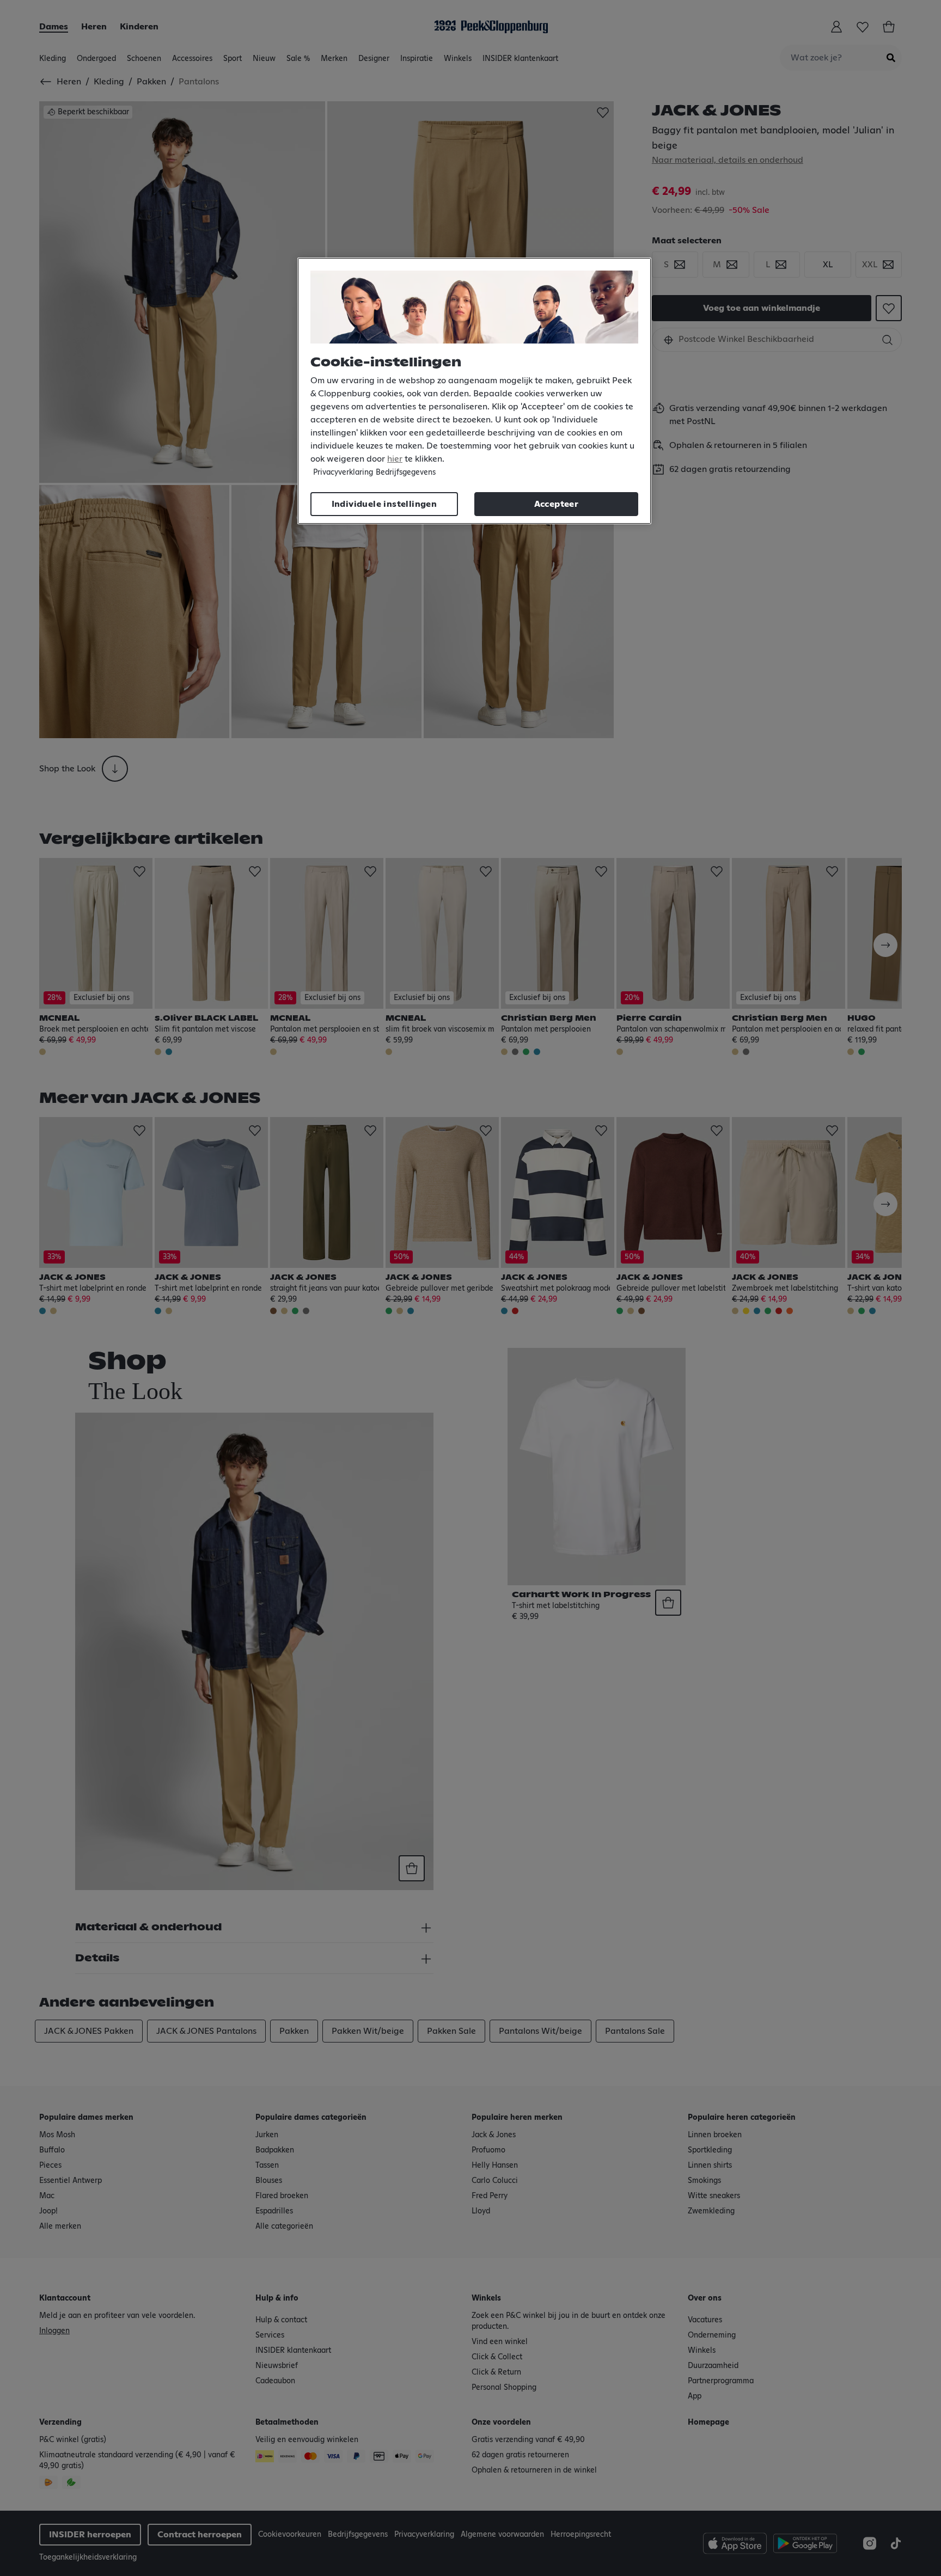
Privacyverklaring (343, 473)
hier (395, 459)
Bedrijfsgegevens (406, 473)
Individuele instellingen (384, 504)
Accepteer (557, 504)
